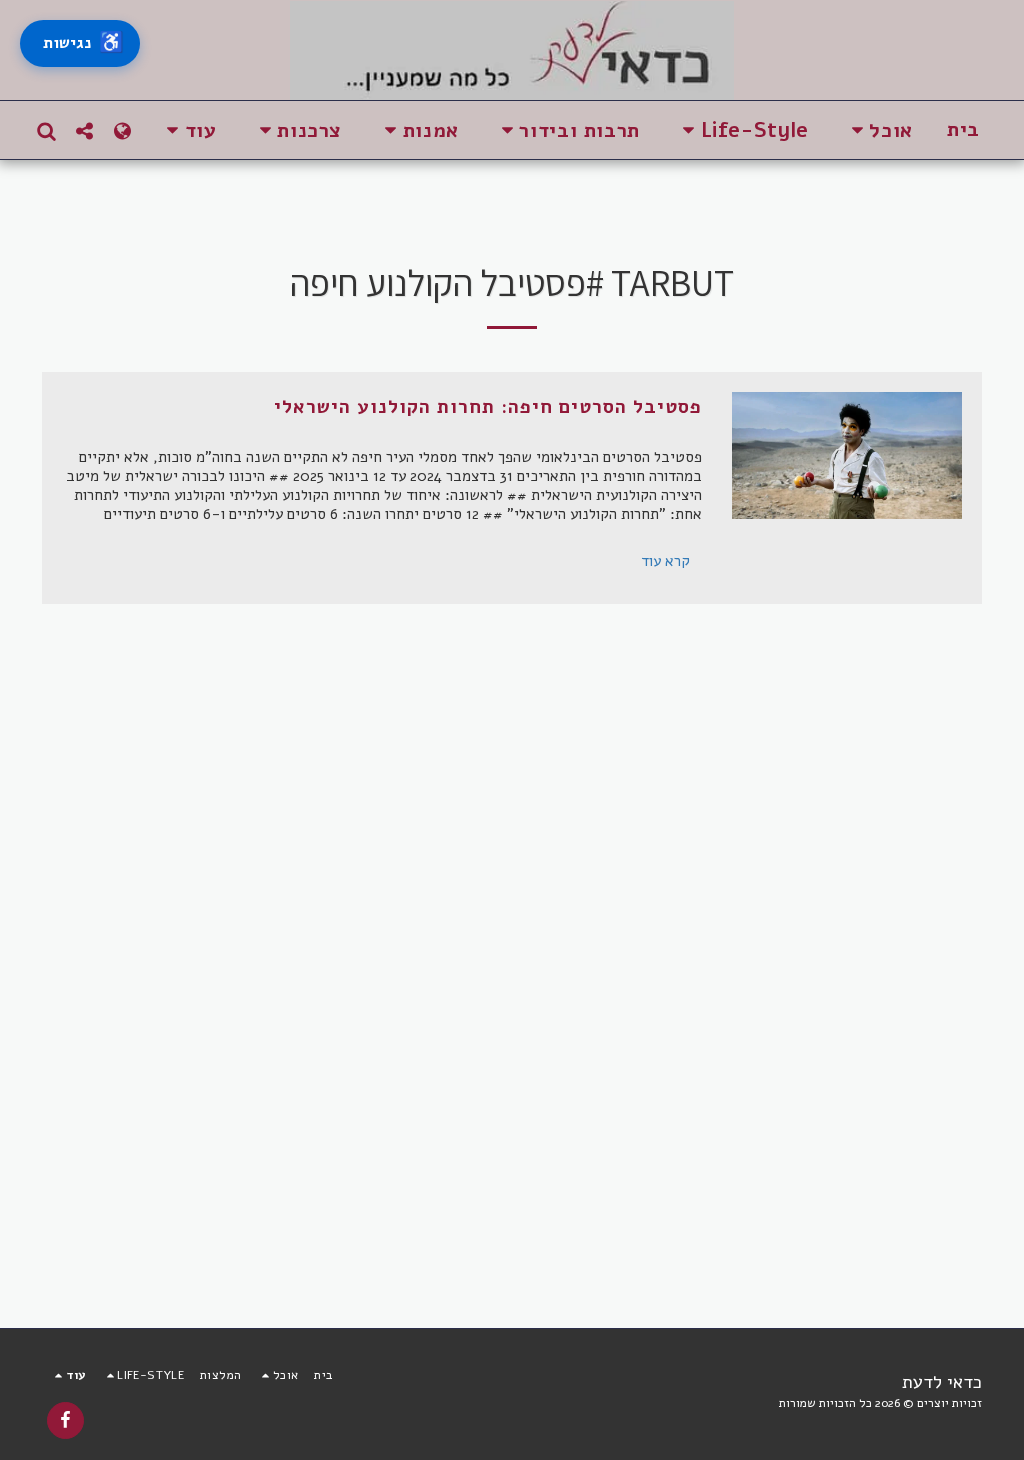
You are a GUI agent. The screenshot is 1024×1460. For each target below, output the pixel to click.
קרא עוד (665, 561)
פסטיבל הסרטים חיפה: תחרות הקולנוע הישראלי (488, 407)
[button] (878, 130)
